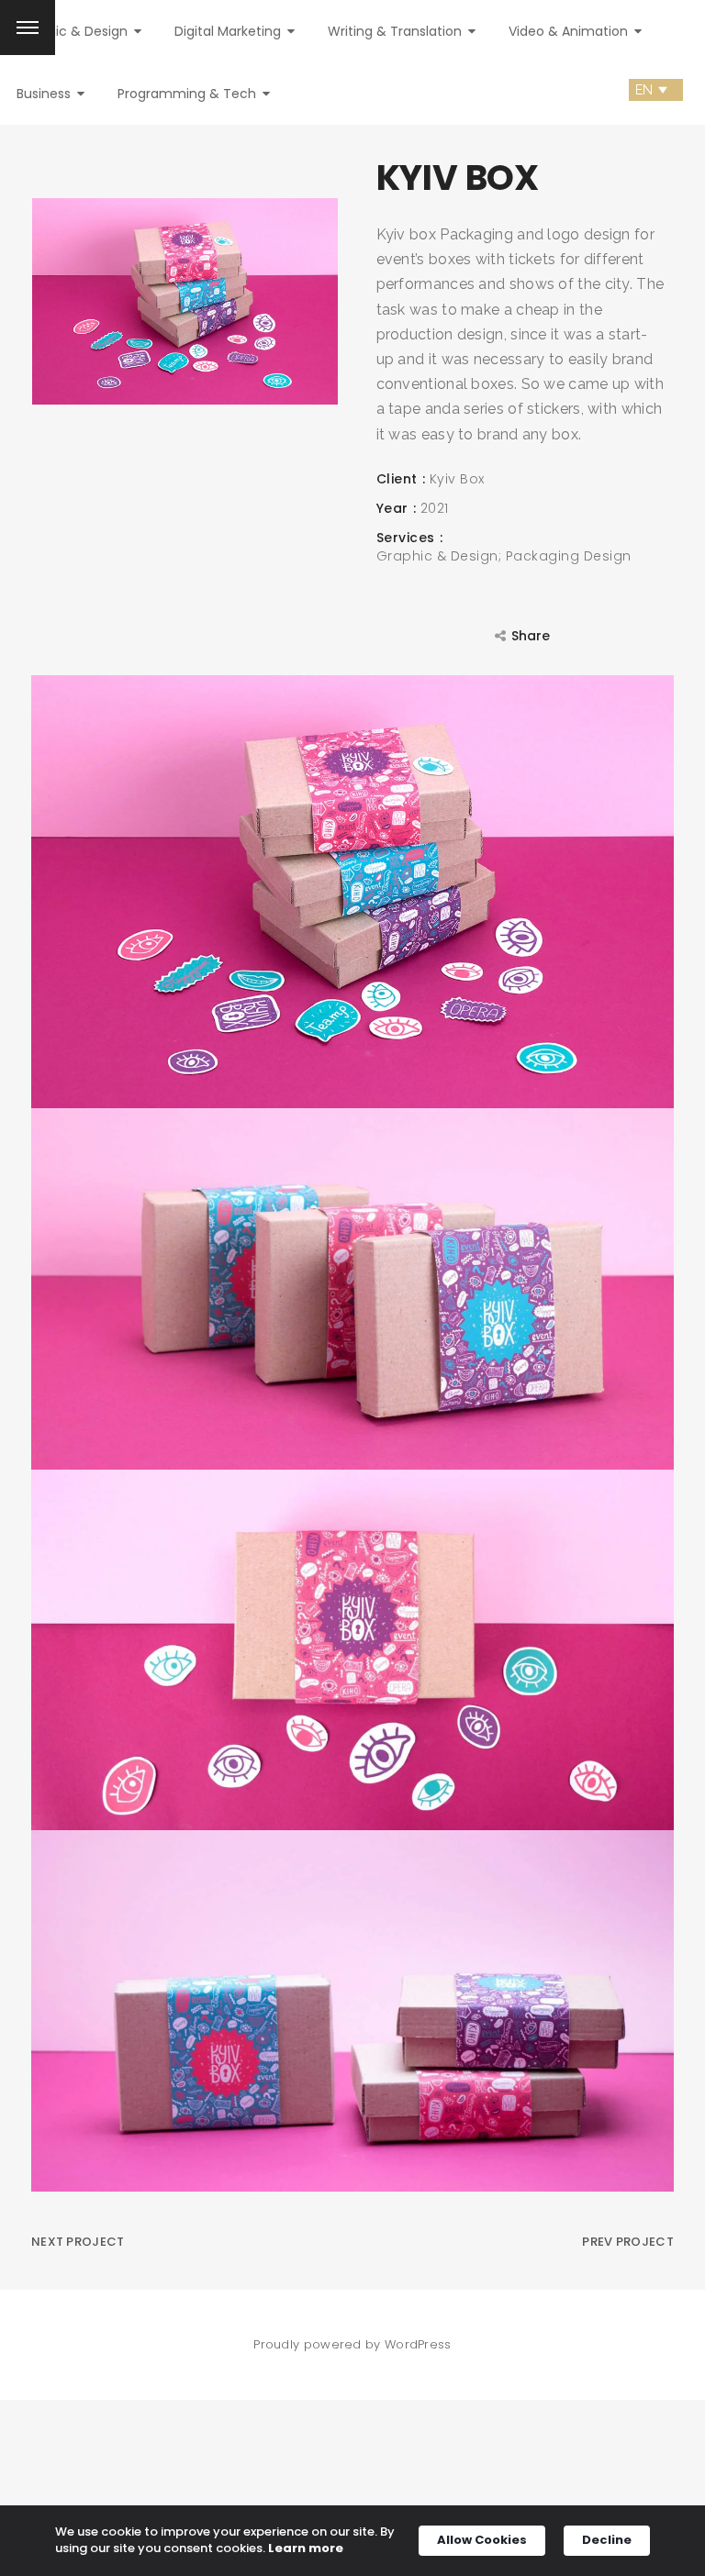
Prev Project (628, 2242)
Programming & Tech (189, 94)
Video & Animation (570, 31)
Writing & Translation (397, 31)
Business (45, 94)
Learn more (306, 2548)
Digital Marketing (229, 31)
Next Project (78, 2242)
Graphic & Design (74, 31)
